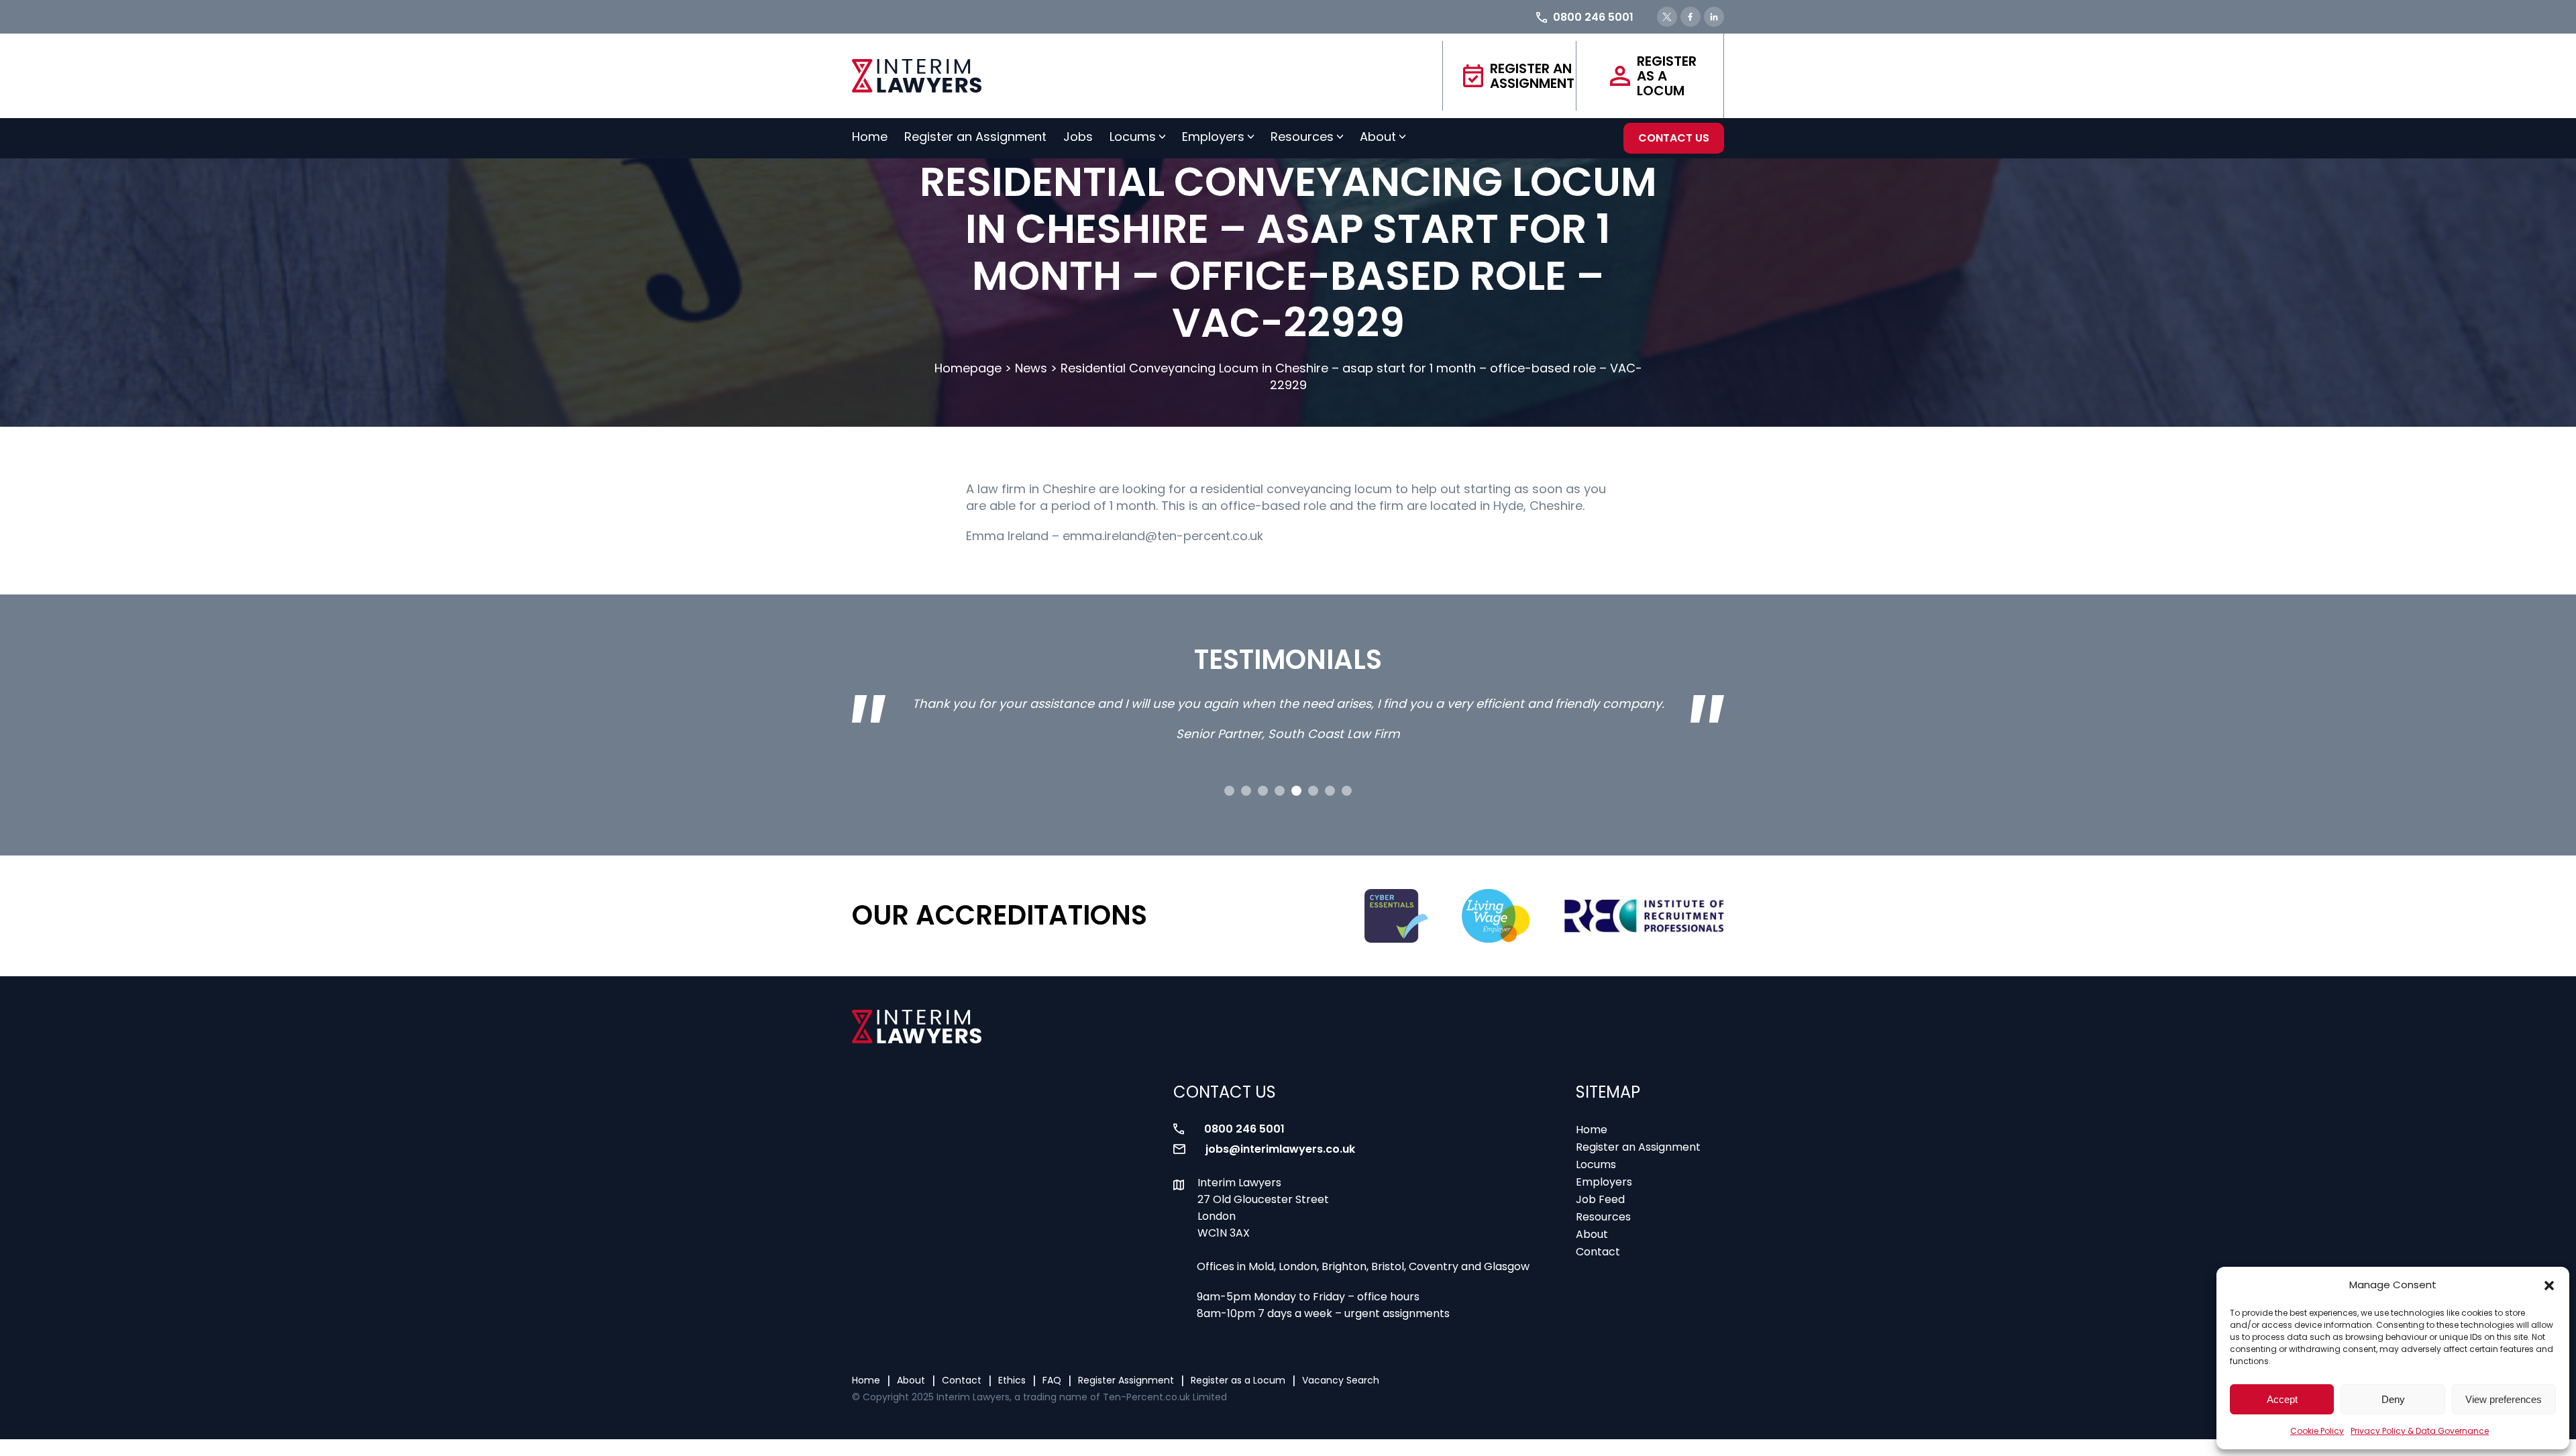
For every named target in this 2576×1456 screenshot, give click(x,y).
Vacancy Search (1341, 1380)
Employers (1213, 137)
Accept (2282, 1399)
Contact (1598, 1252)
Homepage (968, 368)
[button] (2549, 1286)
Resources (1302, 137)
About (1378, 137)
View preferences (2504, 1399)
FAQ (1052, 1380)
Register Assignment (1126, 1380)
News (1031, 368)
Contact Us (1674, 138)
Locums (1133, 137)
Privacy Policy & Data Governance (2420, 1431)
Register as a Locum (1667, 76)
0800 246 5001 (1244, 1129)
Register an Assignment (1532, 76)
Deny (2393, 1399)
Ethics (1012, 1380)
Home (870, 137)
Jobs (1078, 137)
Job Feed (1600, 1199)
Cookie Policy (2317, 1431)
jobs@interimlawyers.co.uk (1280, 1149)
